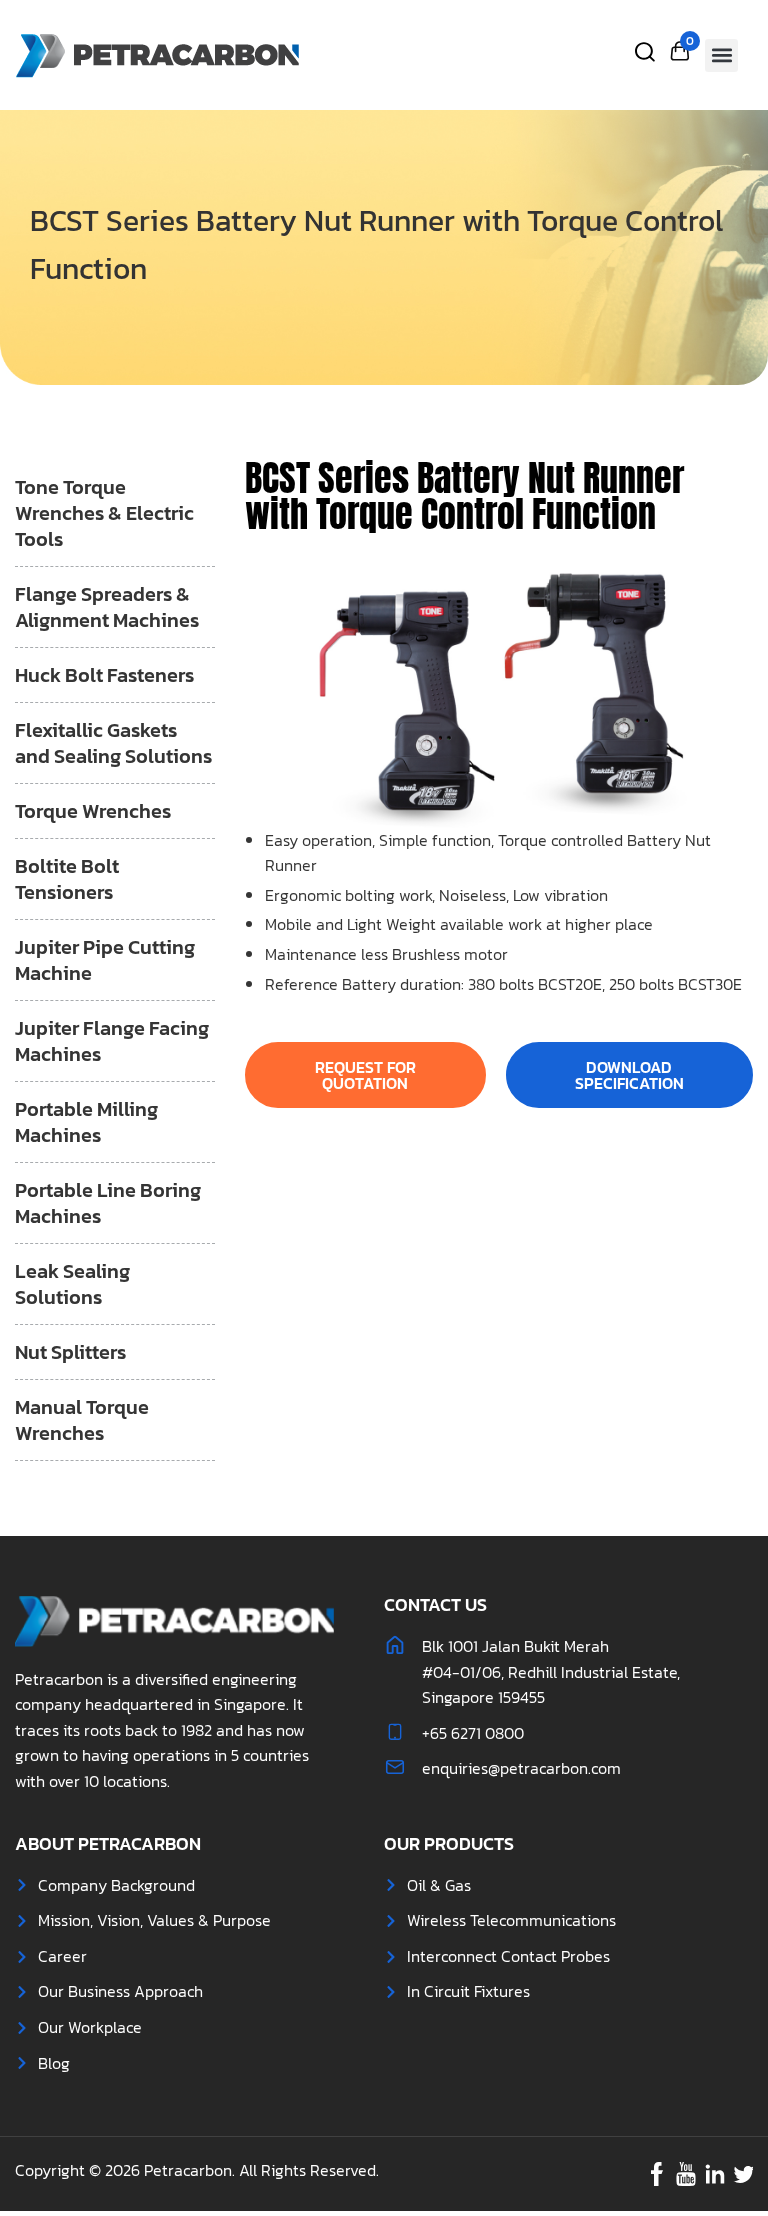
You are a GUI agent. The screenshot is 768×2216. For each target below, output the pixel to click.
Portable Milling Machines (86, 1122)
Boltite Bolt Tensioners (67, 879)
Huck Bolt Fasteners (104, 675)
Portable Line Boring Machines (108, 1203)
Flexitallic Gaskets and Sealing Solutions (113, 743)
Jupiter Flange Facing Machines (112, 1041)
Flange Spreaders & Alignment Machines (107, 607)
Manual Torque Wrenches (82, 1420)
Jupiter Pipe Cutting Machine (105, 960)
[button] (721, 55)
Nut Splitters (70, 1352)
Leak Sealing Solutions (72, 1284)
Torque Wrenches (93, 811)
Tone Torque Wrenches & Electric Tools (104, 513)
